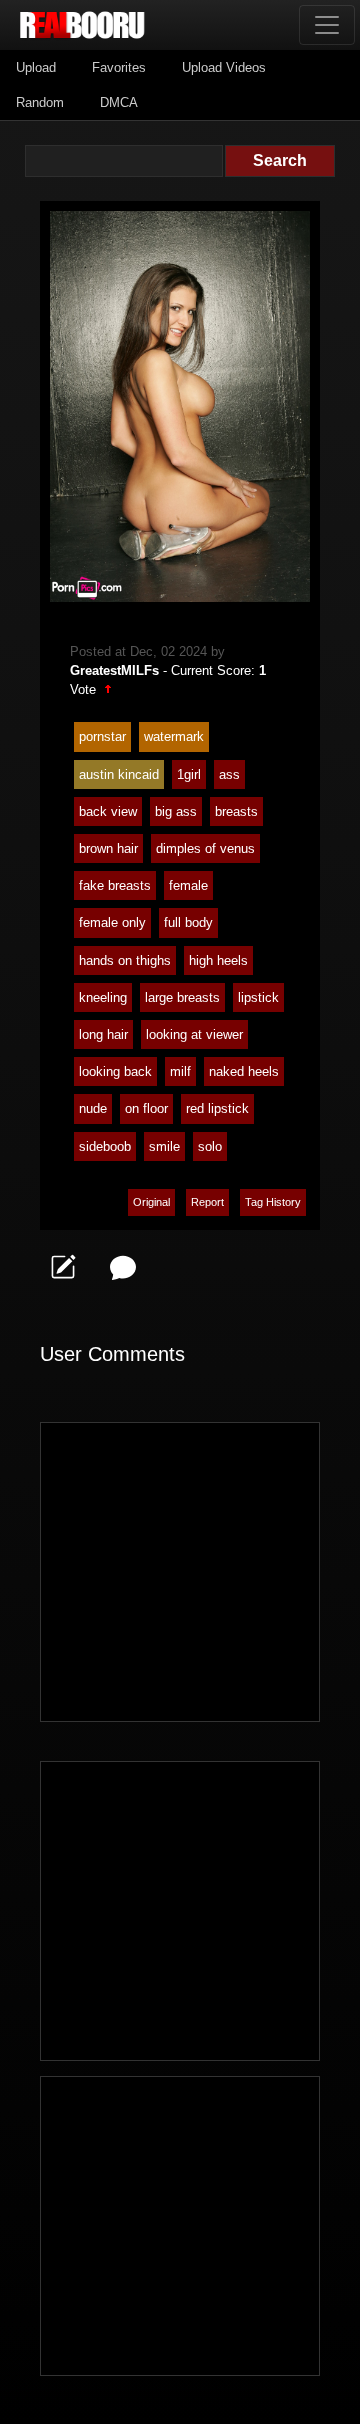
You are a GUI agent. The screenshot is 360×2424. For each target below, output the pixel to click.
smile (164, 1146)
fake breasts (115, 885)
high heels (218, 960)
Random (40, 102)
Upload (36, 67)
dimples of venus (205, 848)
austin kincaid (119, 774)
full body (188, 922)
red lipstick (217, 1108)
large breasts (182, 997)
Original (151, 1202)
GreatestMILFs (114, 670)
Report (207, 1202)
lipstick (258, 997)
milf (180, 1071)
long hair (103, 1034)
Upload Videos (224, 67)
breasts (236, 811)
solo (210, 1146)
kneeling (103, 997)
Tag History (273, 1202)
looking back (115, 1071)
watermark (174, 736)
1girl (189, 774)
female (188, 885)
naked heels (244, 1071)
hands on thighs (125, 960)
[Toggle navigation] (327, 25)
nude (93, 1108)
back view (108, 811)
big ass (176, 811)
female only (112, 922)
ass (229, 774)
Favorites (119, 67)
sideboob (105, 1146)
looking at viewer (194, 1034)
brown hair (108, 848)
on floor (146, 1108)
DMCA (119, 102)
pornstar (102, 736)
